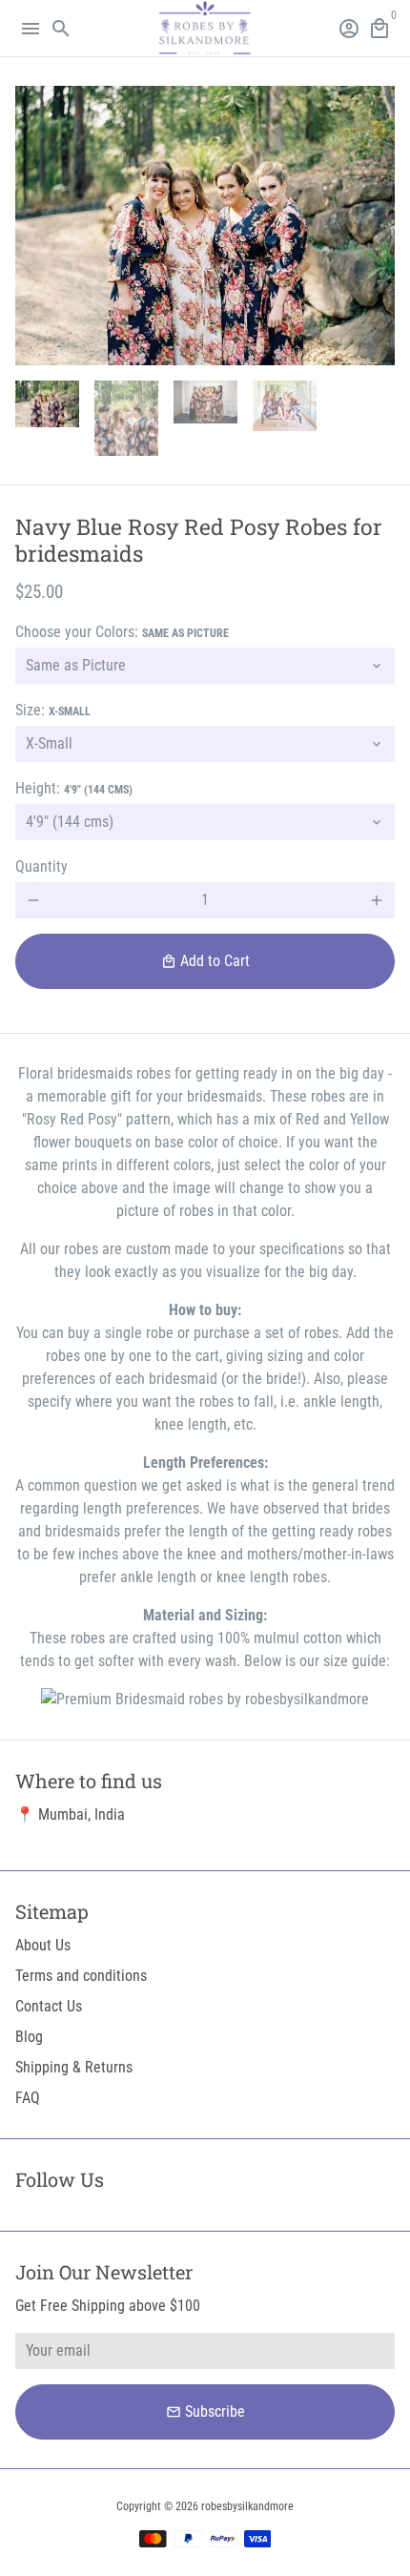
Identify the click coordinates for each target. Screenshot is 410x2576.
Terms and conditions (81, 1976)
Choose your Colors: (122, 632)
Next (377, 226)
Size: (53, 710)
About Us (43, 1945)
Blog (29, 2037)
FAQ (28, 2098)
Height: (74, 788)
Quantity (41, 866)
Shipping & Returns (74, 2067)
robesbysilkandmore (247, 2506)
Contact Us (49, 2006)
